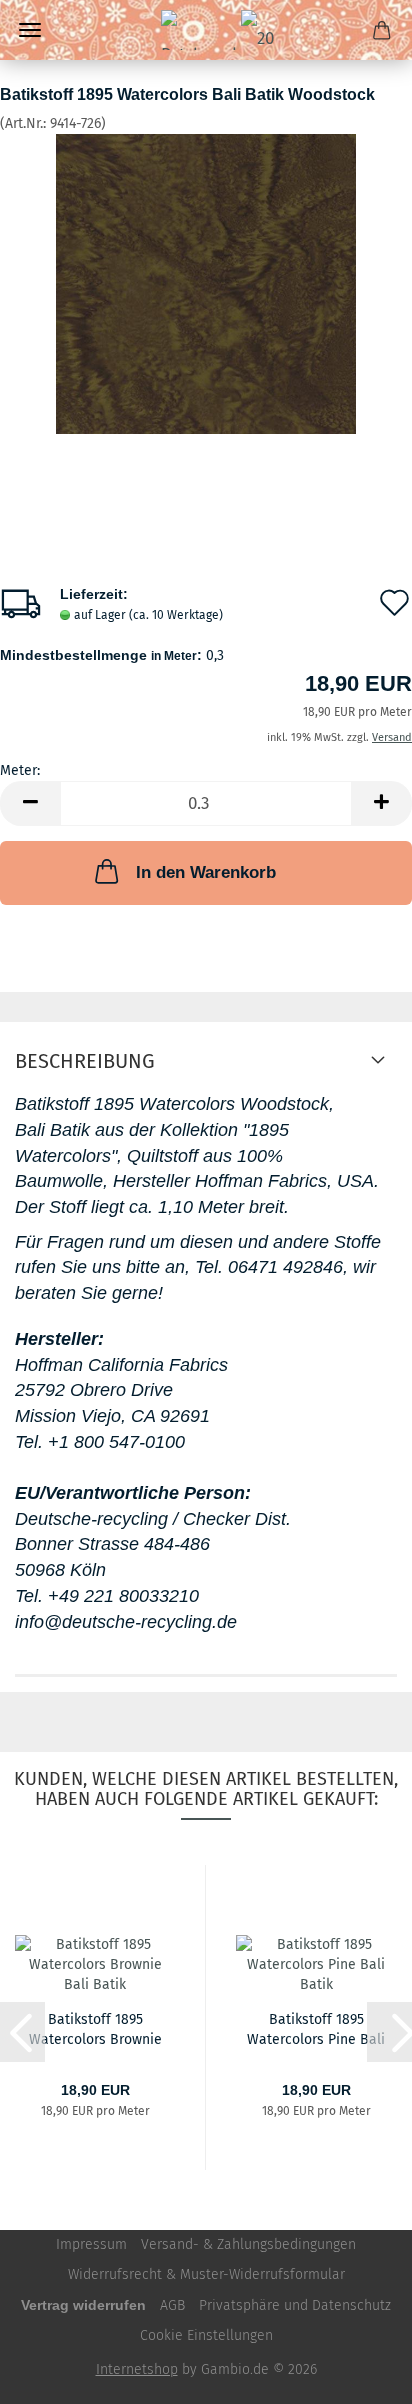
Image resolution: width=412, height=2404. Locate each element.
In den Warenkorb (206, 872)
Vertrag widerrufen (83, 2305)
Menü (30, 30)
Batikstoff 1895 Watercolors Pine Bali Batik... (316, 2028)
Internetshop (137, 2369)
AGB (172, 2305)
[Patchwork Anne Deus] (206, 30)
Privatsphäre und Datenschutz (295, 2305)
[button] (30, 803)
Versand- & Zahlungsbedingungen (248, 2244)
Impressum (91, 2244)
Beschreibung (85, 1061)
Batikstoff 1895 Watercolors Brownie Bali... (95, 2028)
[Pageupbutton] (357, 2374)
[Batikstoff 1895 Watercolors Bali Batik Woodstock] (206, 283)
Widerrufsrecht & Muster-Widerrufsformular (206, 2274)
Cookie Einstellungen (206, 2335)
